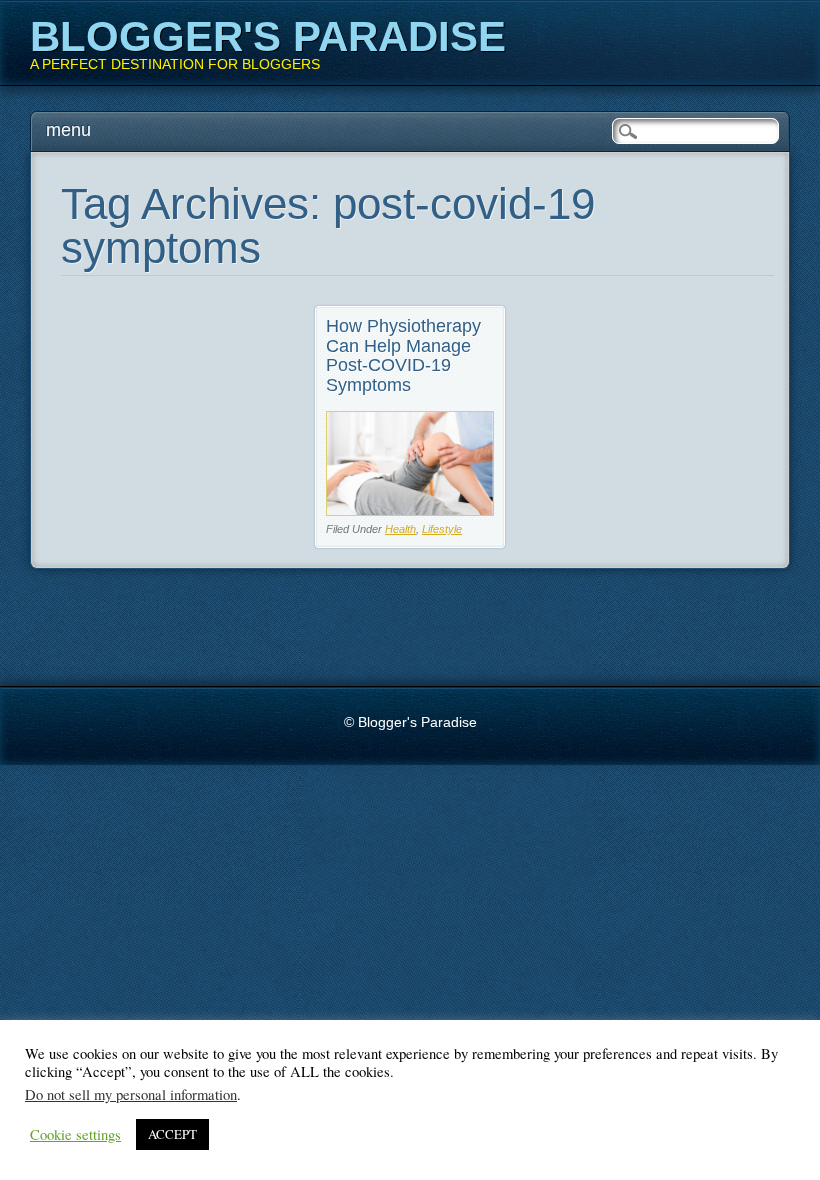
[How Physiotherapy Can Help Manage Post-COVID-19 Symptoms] (410, 510)
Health (400, 529)
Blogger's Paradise (268, 36)
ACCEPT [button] (172, 1134)
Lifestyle (442, 529)
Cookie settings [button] (75, 1135)
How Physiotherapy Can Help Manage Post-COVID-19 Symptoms (403, 355)
